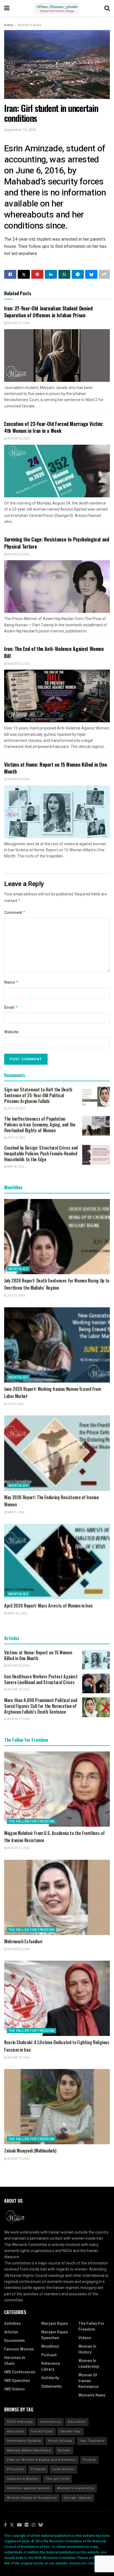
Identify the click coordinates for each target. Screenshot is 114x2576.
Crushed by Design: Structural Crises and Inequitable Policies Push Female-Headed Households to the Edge (41, 1153)
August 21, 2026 (18, 1848)
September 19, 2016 (20, 130)
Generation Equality (24, 2441)
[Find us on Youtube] (19, 2525)
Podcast (49, 2355)
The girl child (57, 2479)
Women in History (87, 2349)
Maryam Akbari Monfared (29, 2450)
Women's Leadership (76, 2488)
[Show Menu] (7, 8)
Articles (11, 2332)
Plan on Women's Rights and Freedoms (41, 2460)
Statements (51, 2386)
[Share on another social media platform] (104, 274)
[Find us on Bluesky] (41, 2525)
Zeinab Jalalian (78, 2498)
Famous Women (19, 2349)
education (77, 2422)
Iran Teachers (92, 2441)
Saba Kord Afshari (23, 2479)
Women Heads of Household (32, 2498)
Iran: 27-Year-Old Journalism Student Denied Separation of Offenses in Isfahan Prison (48, 312)
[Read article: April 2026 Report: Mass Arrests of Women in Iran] (57, 1561)
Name (11, 982)
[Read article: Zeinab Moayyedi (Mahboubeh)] (57, 2107)
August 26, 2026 (18, 439)
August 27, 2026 (18, 323)
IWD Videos (15, 2389)
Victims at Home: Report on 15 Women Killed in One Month (55, 768)
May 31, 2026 (15, 1512)
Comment (15, 913)
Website (11, 1032)
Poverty (89, 2460)
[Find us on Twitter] (12, 2525)
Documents (15, 2341)
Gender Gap (70, 2431)
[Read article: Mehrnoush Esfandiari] (57, 1897)
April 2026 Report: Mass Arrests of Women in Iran (48, 1606)
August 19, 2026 (18, 1690)
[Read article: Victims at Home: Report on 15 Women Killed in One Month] (57, 812)
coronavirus (50, 2422)
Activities (12, 2324)
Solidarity (50, 2378)
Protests (38, 2469)
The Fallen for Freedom (32, 1821)
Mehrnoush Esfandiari (23, 1941)
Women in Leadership (89, 2364)
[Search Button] (107, 8)
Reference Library (51, 2366)
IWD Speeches (17, 2381)
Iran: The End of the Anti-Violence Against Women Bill (54, 652)
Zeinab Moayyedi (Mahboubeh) (30, 2151)
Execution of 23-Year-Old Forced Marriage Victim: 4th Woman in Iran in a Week (54, 427)
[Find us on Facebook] (5, 2525)
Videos (85, 2338)
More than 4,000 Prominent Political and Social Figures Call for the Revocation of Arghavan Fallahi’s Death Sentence (41, 1706)
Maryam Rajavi (55, 2324)
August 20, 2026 (18, 1949)
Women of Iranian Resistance (88, 2381)
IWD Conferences (20, 2372)
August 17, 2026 (18, 1719)
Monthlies (18, 1269)
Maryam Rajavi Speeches (55, 2335)
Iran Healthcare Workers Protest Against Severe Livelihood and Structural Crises (41, 1679)
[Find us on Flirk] (27, 2525)
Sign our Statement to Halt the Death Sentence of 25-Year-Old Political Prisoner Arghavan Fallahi (38, 1095)
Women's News (30, 25)
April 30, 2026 (17, 1614)
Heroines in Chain (15, 2361)
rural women (64, 2469)
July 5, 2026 (15, 1404)
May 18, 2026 (15, 1167)
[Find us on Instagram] (33, 2525)
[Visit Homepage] (57, 8)
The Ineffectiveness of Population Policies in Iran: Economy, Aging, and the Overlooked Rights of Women (40, 1125)
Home (9, 25)
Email (11, 1007)
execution (15, 2431)
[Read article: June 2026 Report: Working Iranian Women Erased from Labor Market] (57, 1345)
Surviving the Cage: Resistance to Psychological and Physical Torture (57, 543)
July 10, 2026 (16, 1109)
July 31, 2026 (16, 1296)
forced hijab (42, 2431)
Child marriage (20, 2422)
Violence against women (28, 2488)
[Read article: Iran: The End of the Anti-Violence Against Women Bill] (57, 696)
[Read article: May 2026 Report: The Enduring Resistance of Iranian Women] (57, 1453)
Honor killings (60, 2441)
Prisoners (15, 2469)
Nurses (64, 2450)
